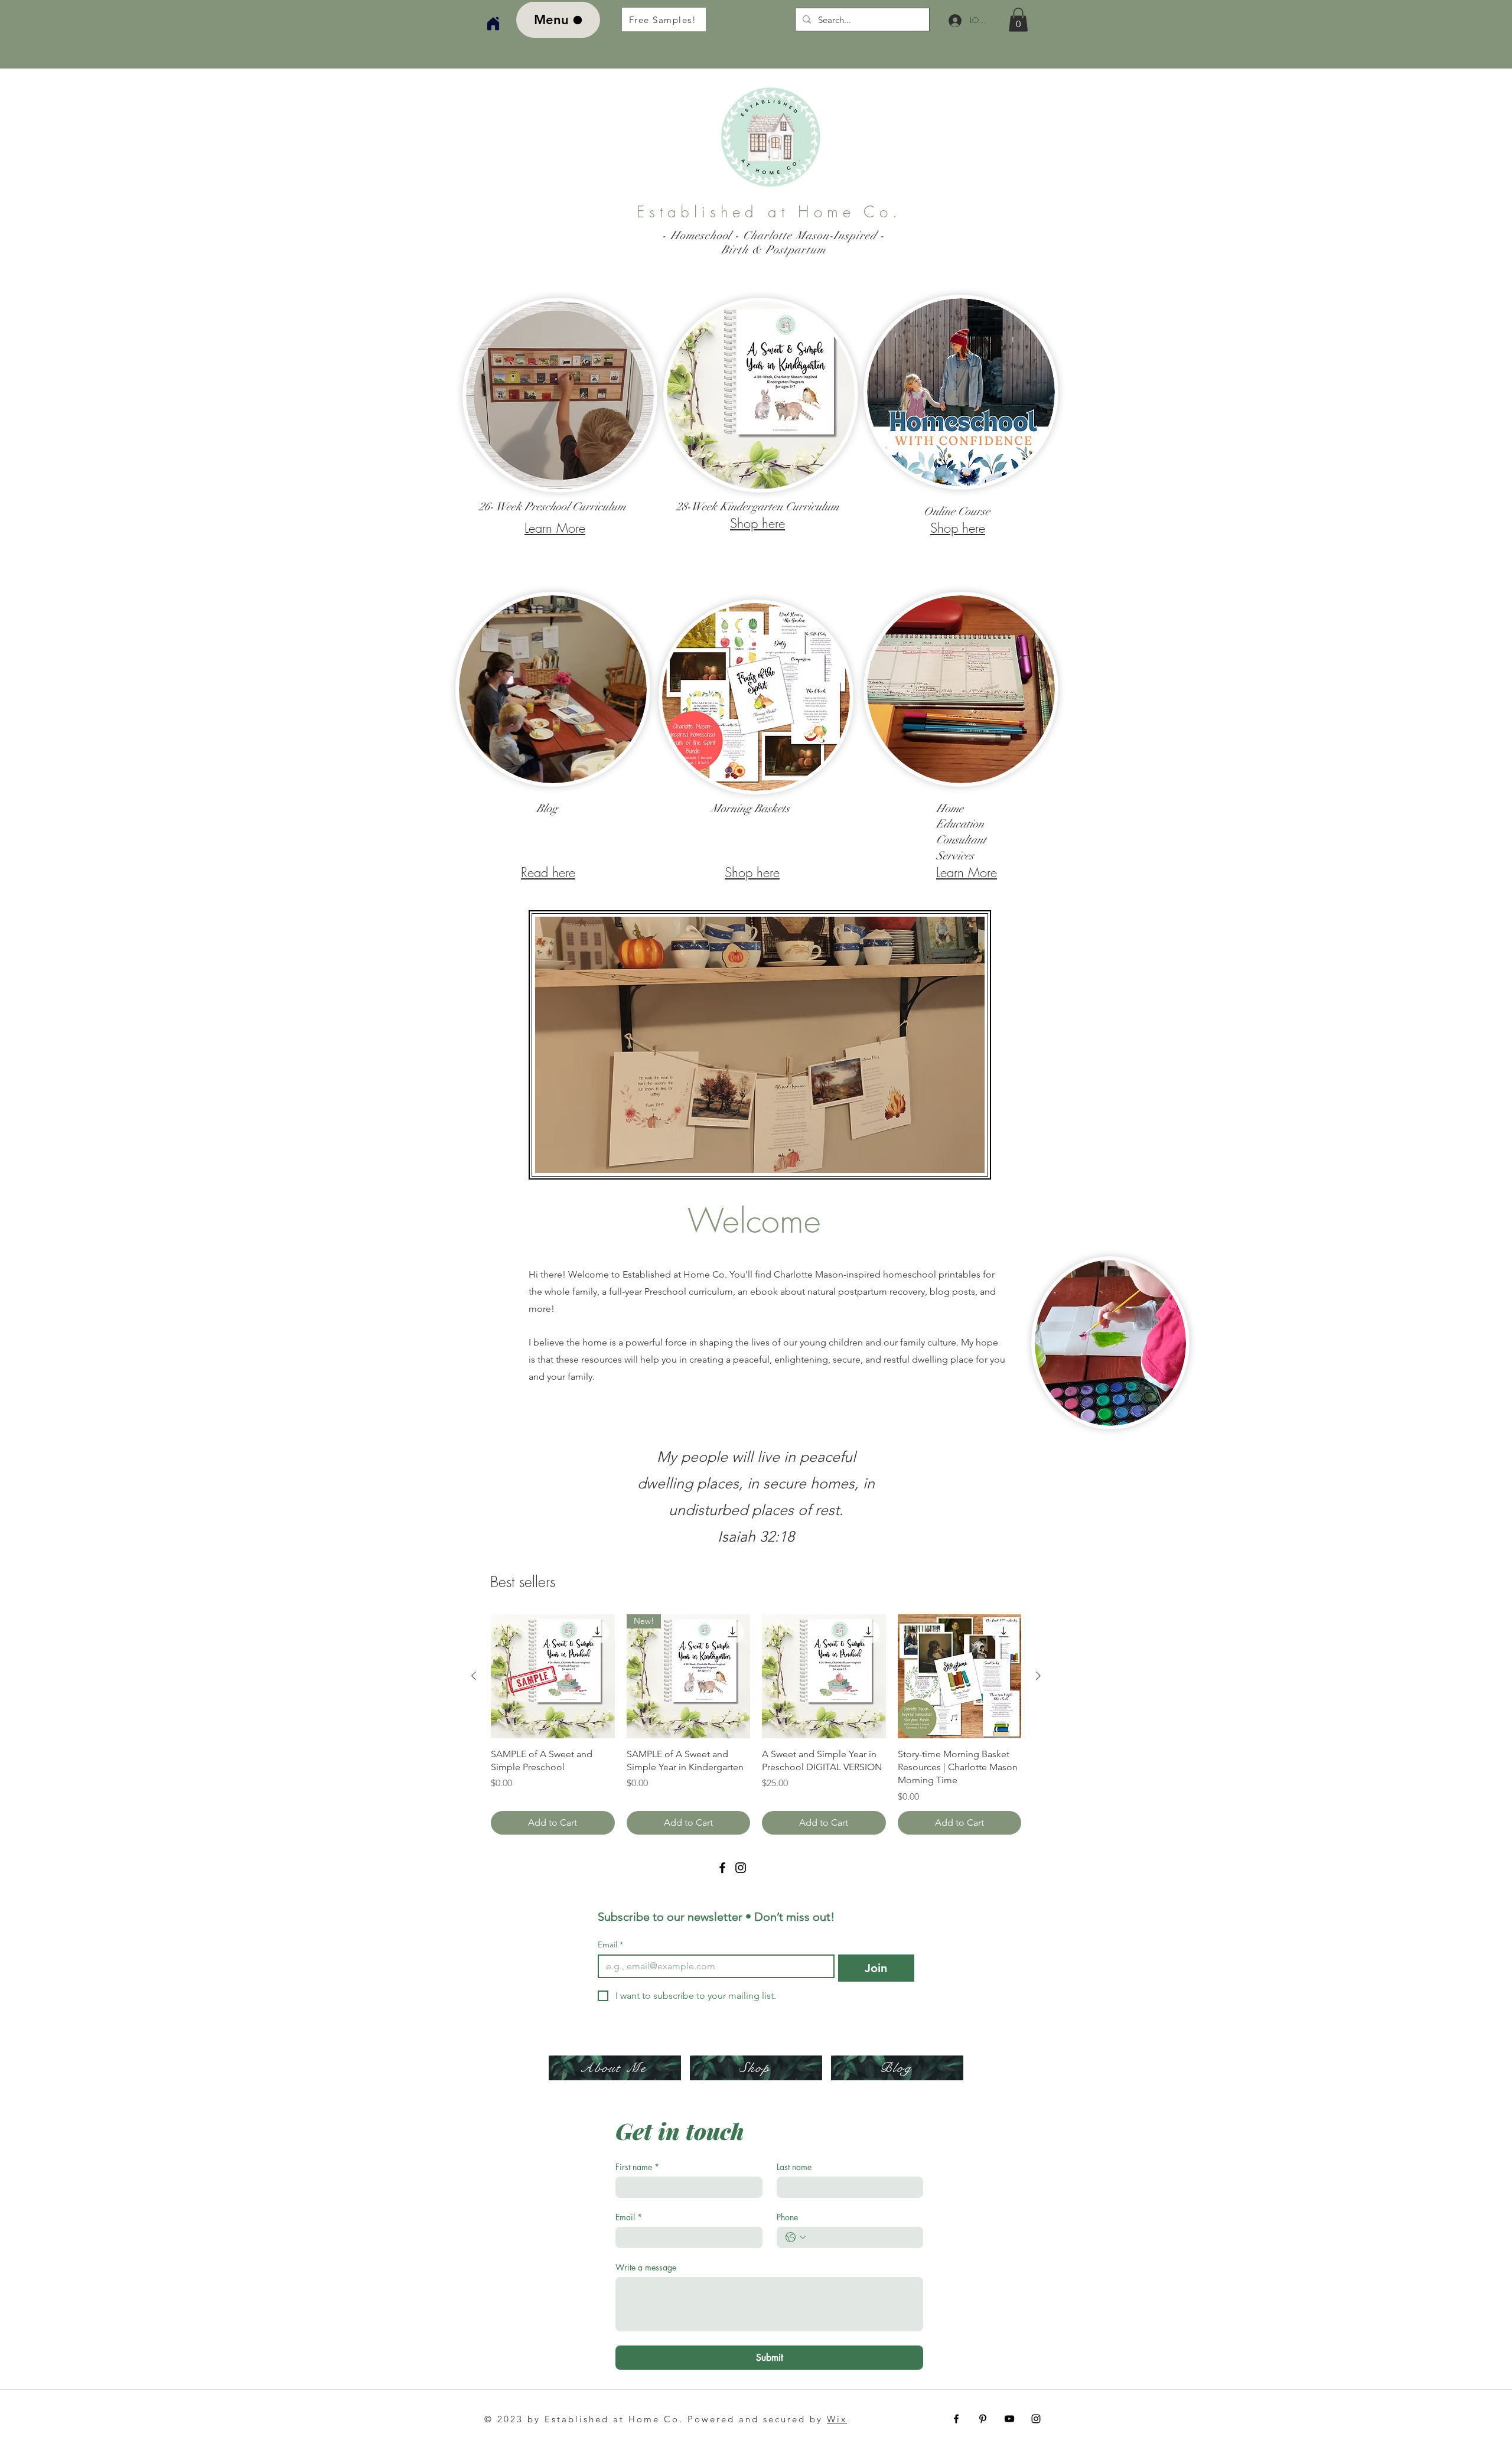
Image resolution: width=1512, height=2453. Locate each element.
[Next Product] (1038, 1676)
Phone (787, 2217)
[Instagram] (741, 1868)
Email (610, 1945)
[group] (756, 1724)
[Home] (493, 24)
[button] (1018, 20)
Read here (548, 872)
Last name (794, 2167)
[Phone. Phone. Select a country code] (796, 2237)
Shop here (757, 523)
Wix (837, 2419)
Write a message (646, 2267)
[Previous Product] (474, 1676)
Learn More (555, 528)
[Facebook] (722, 1868)
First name (637, 2167)
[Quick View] (553, 1676)
